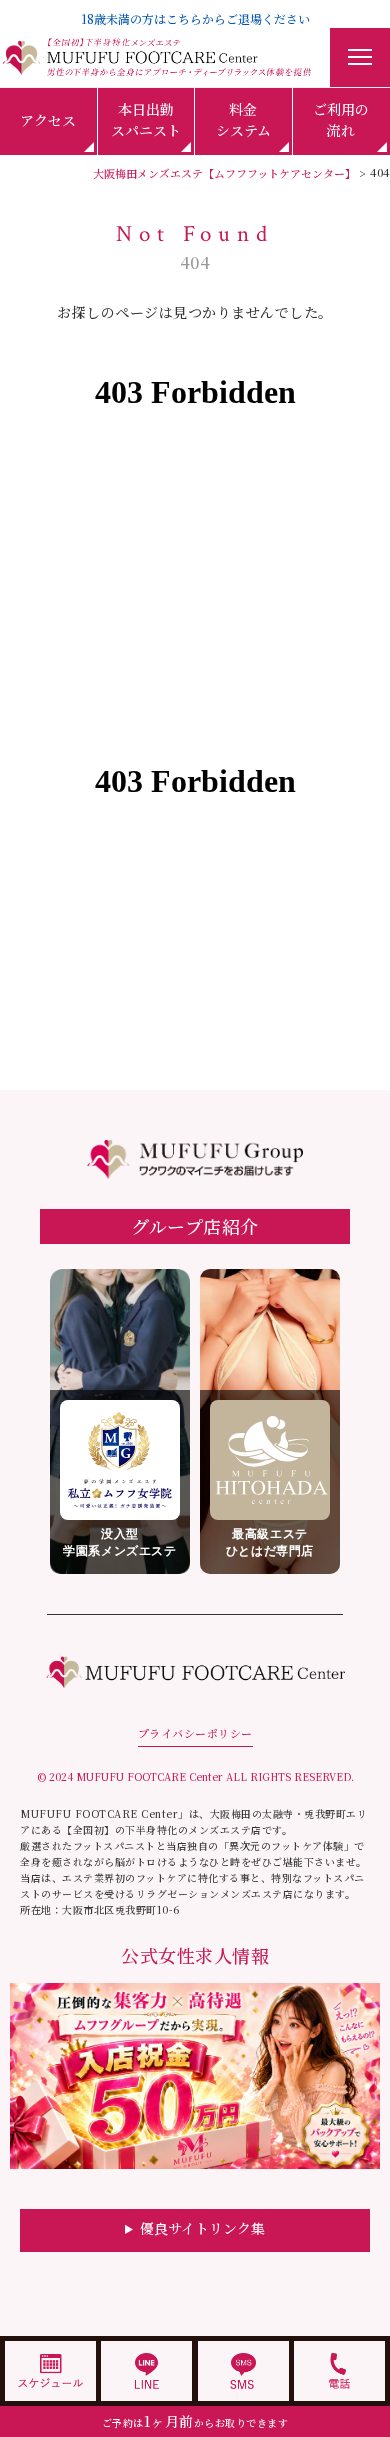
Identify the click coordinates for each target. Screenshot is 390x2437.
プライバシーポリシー (195, 1733)
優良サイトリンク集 (202, 2228)
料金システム (243, 119)
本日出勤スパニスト (146, 119)
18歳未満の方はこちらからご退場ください (195, 18)
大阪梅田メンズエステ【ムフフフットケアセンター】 (224, 173)
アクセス (48, 120)
